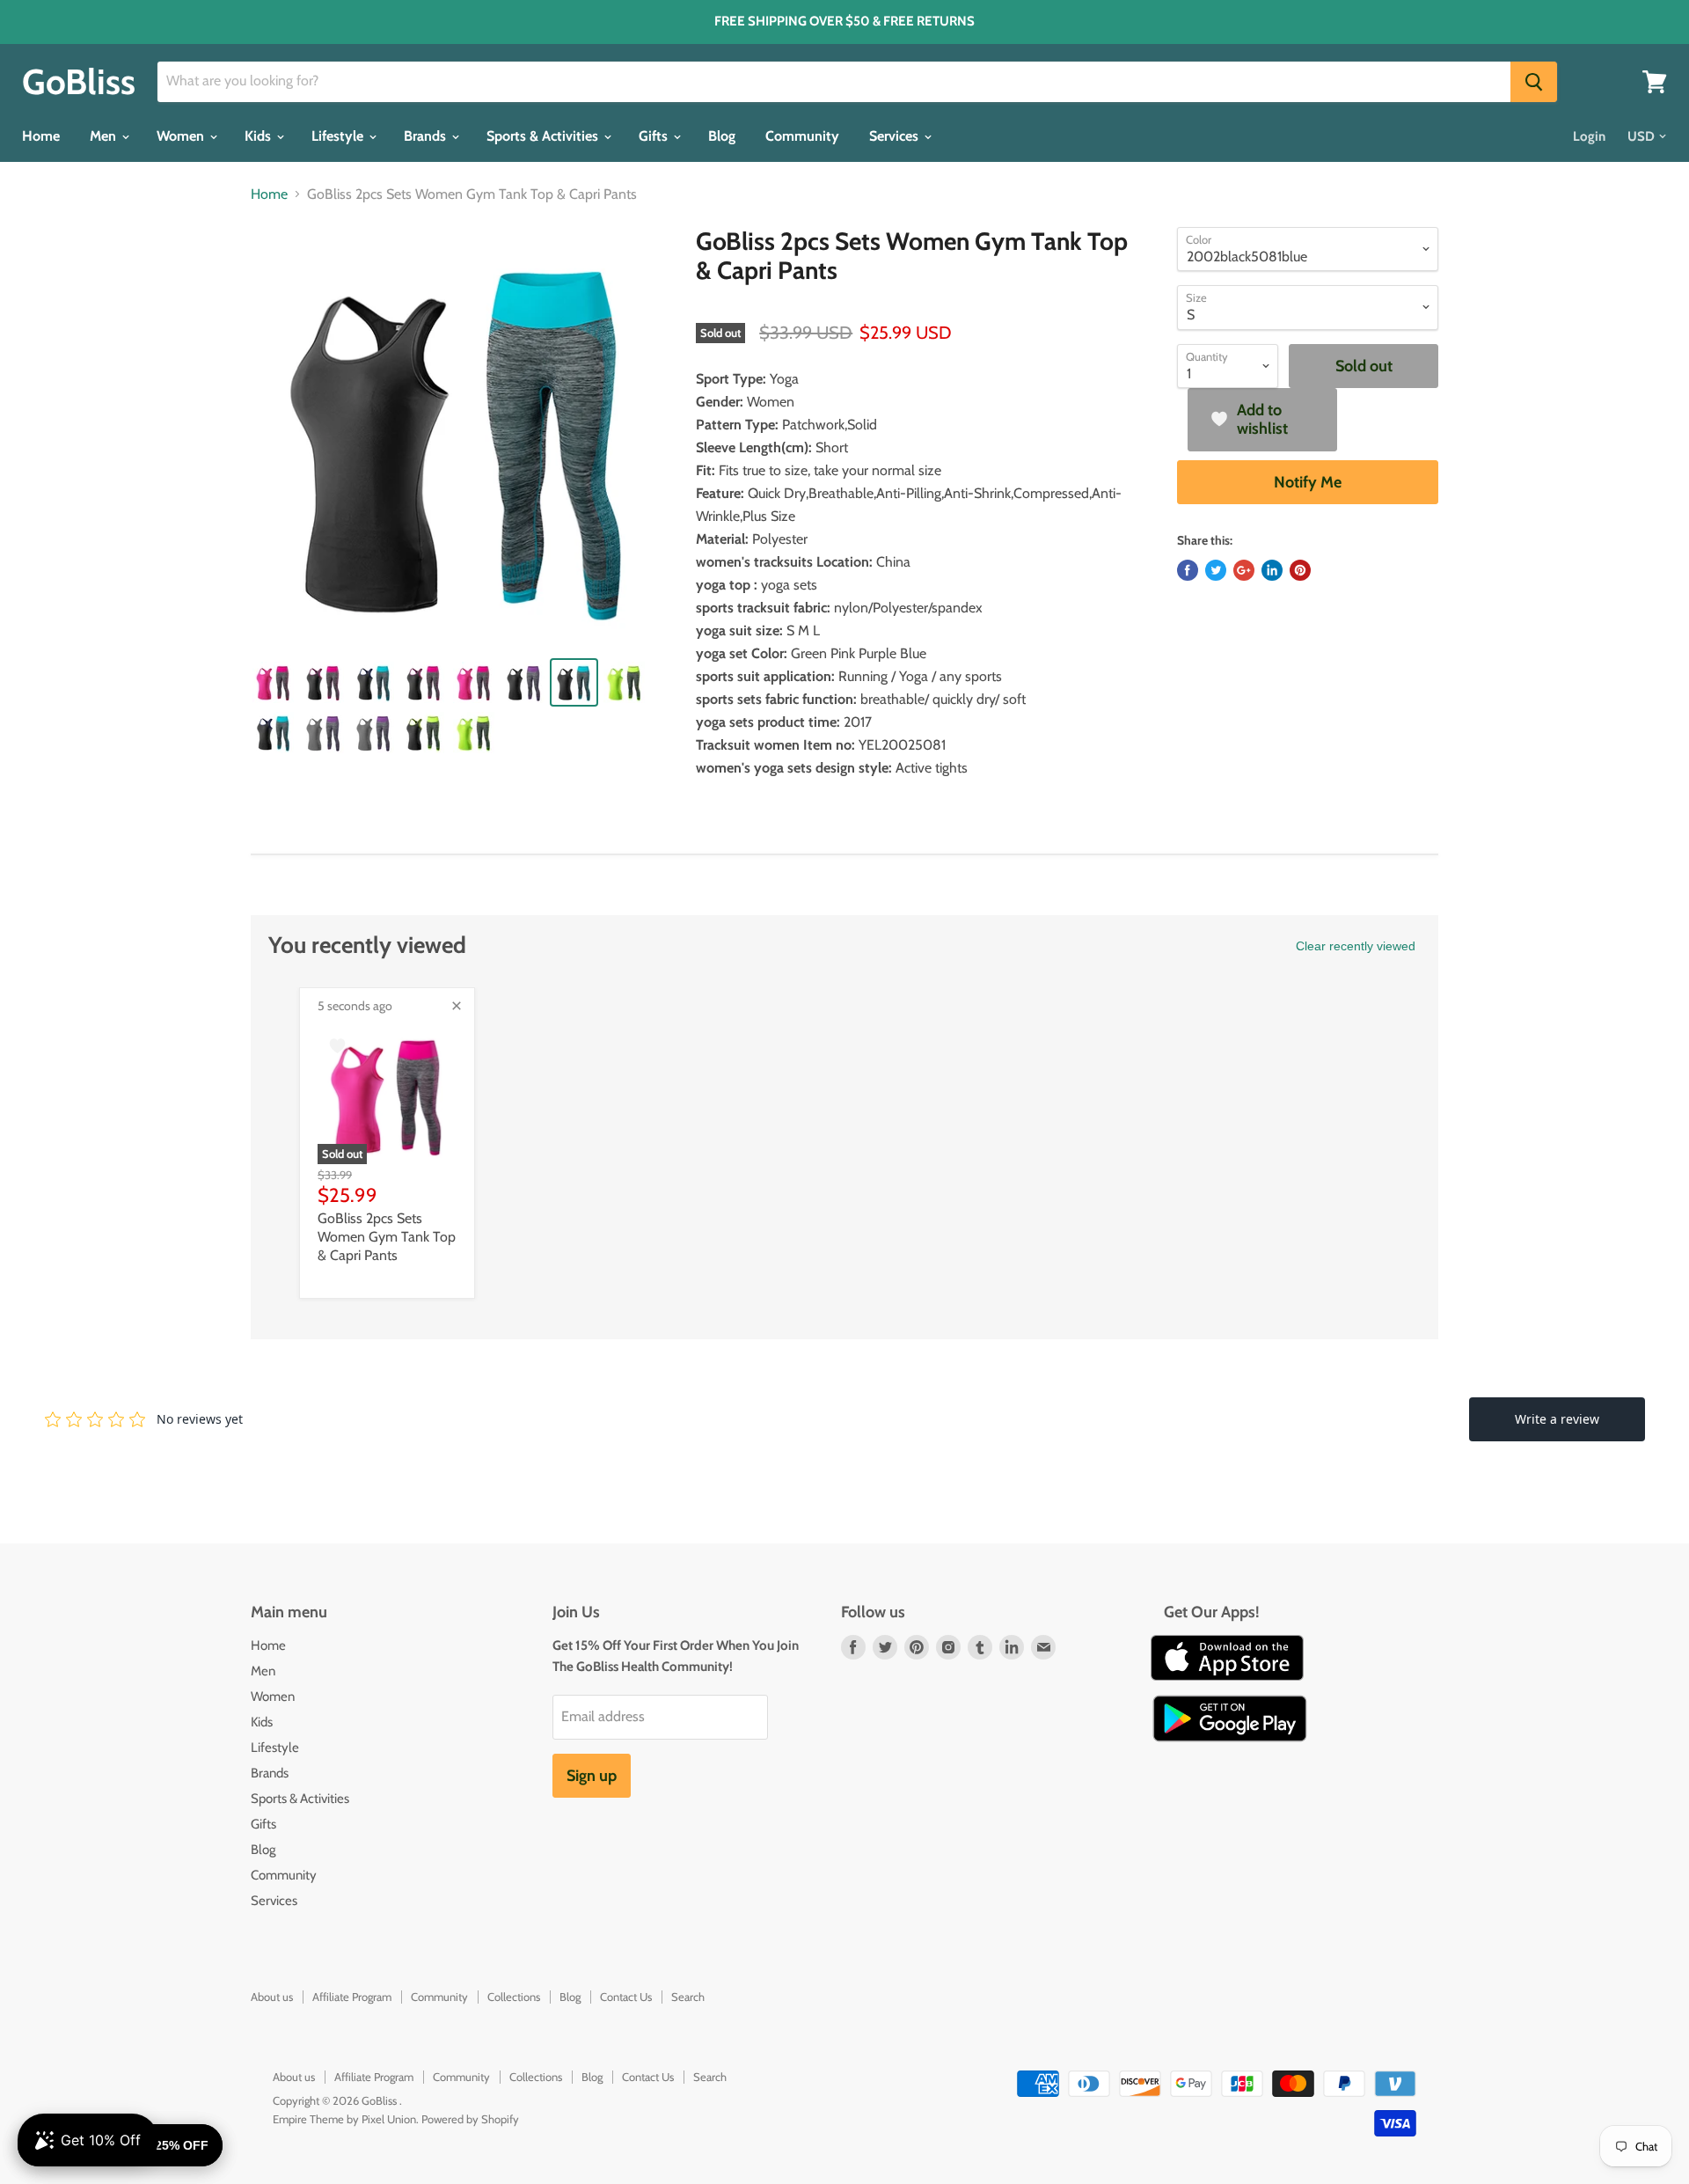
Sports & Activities (544, 136)
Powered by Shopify (470, 2119)
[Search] (1534, 82)
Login (1589, 136)
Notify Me (1308, 482)
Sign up (592, 1776)
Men (105, 136)
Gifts (655, 136)
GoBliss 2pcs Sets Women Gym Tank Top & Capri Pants (387, 1237)
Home (41, 136)
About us (272, 1997)
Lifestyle (339, 136)
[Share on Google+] (1244, 570)
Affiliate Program (352, 1997)
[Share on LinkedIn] (1272, 570)
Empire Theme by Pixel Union (344, 2119)
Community (802, 136)
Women (182, 136)
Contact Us (626, 1997)
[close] (457, 1006)
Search (688, 1997)
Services (896, 136)
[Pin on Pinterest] (1300, 570)
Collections (514, 1997)
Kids (260, 136)
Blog (722, 136)
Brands (427, 136)
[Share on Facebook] (1188, 570)
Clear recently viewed (1356, 946)
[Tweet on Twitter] (1216, 570)
